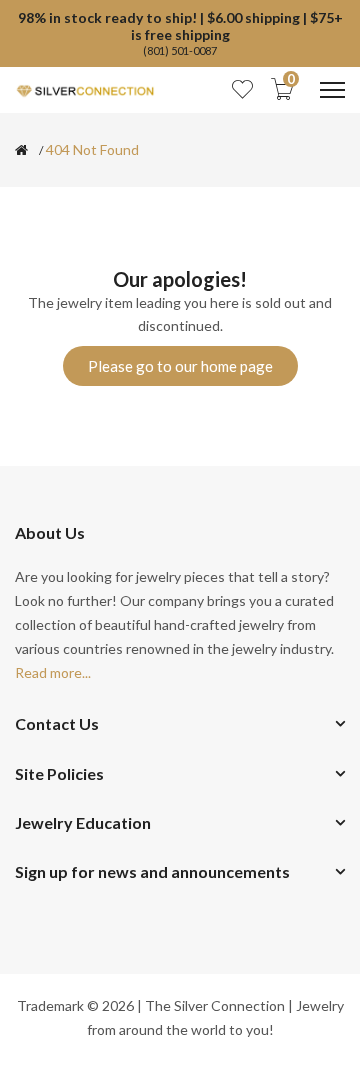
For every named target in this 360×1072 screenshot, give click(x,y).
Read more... (53, 672)
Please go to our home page (180, 366)
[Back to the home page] (21, 150)
